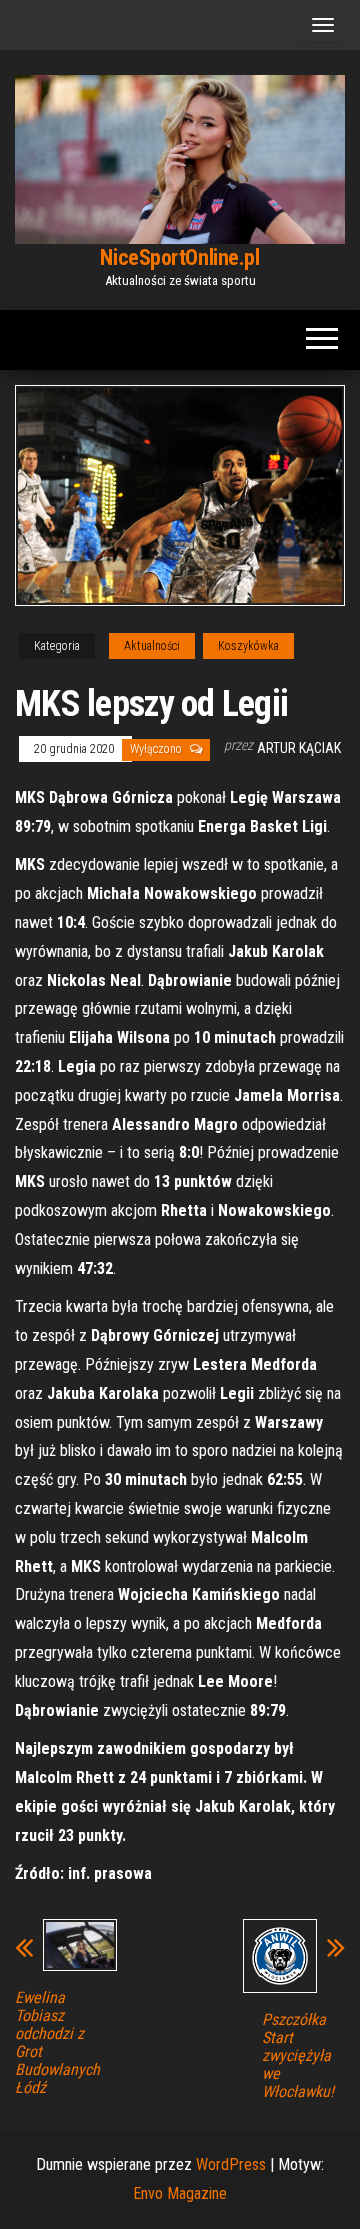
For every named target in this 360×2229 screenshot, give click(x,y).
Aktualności (152, 646)
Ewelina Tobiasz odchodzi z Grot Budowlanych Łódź (57, 2043)
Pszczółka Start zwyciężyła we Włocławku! (298, 2056)
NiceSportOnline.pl (179, 257)
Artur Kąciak (299, 748)
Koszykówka (248, 646)
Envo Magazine (180, 2193)
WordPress (231, 2164)
